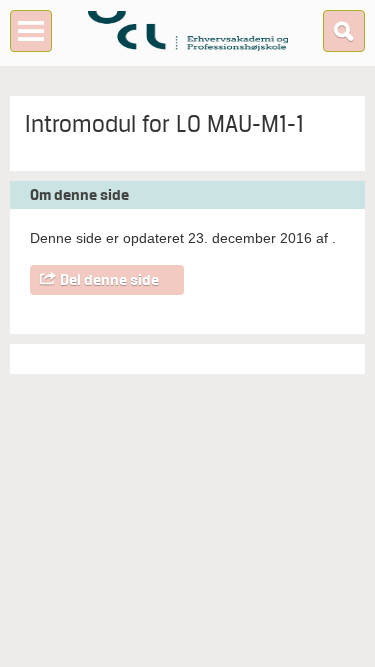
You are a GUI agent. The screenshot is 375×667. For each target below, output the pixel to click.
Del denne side (109, 280)
